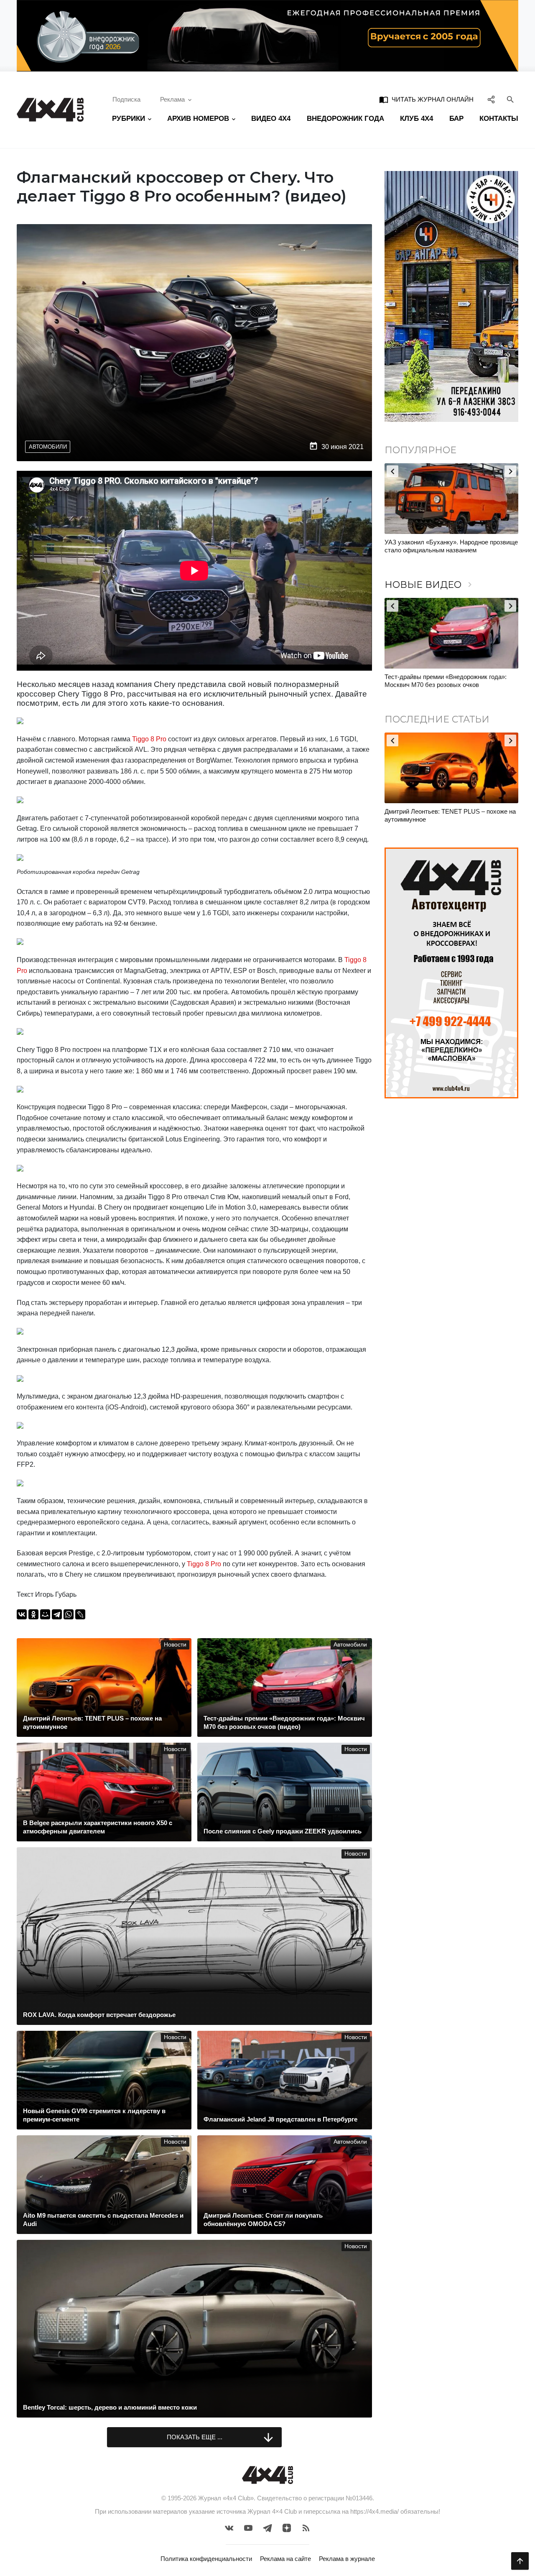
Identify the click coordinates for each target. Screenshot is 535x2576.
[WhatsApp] (69, 1614)
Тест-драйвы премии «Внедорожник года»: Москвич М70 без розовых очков (446, 681)
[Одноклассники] (33, 1614)
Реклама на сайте (285, 2559)
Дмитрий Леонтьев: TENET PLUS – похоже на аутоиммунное (450, 816)
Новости (175, 1645)
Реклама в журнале (347, 2559)
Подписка (126, 99)
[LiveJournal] (80, 1614)
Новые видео (430, 585)
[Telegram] (57, 1614)
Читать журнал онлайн (426, 100)
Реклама (172, 99)
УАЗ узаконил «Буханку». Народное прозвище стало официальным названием (451, 546)
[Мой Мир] (45, 1614)
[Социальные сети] (491, 100)
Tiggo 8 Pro (149, 739)
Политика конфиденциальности (206, 2559)
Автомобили (48, 447)
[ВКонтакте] (22, 1614)
